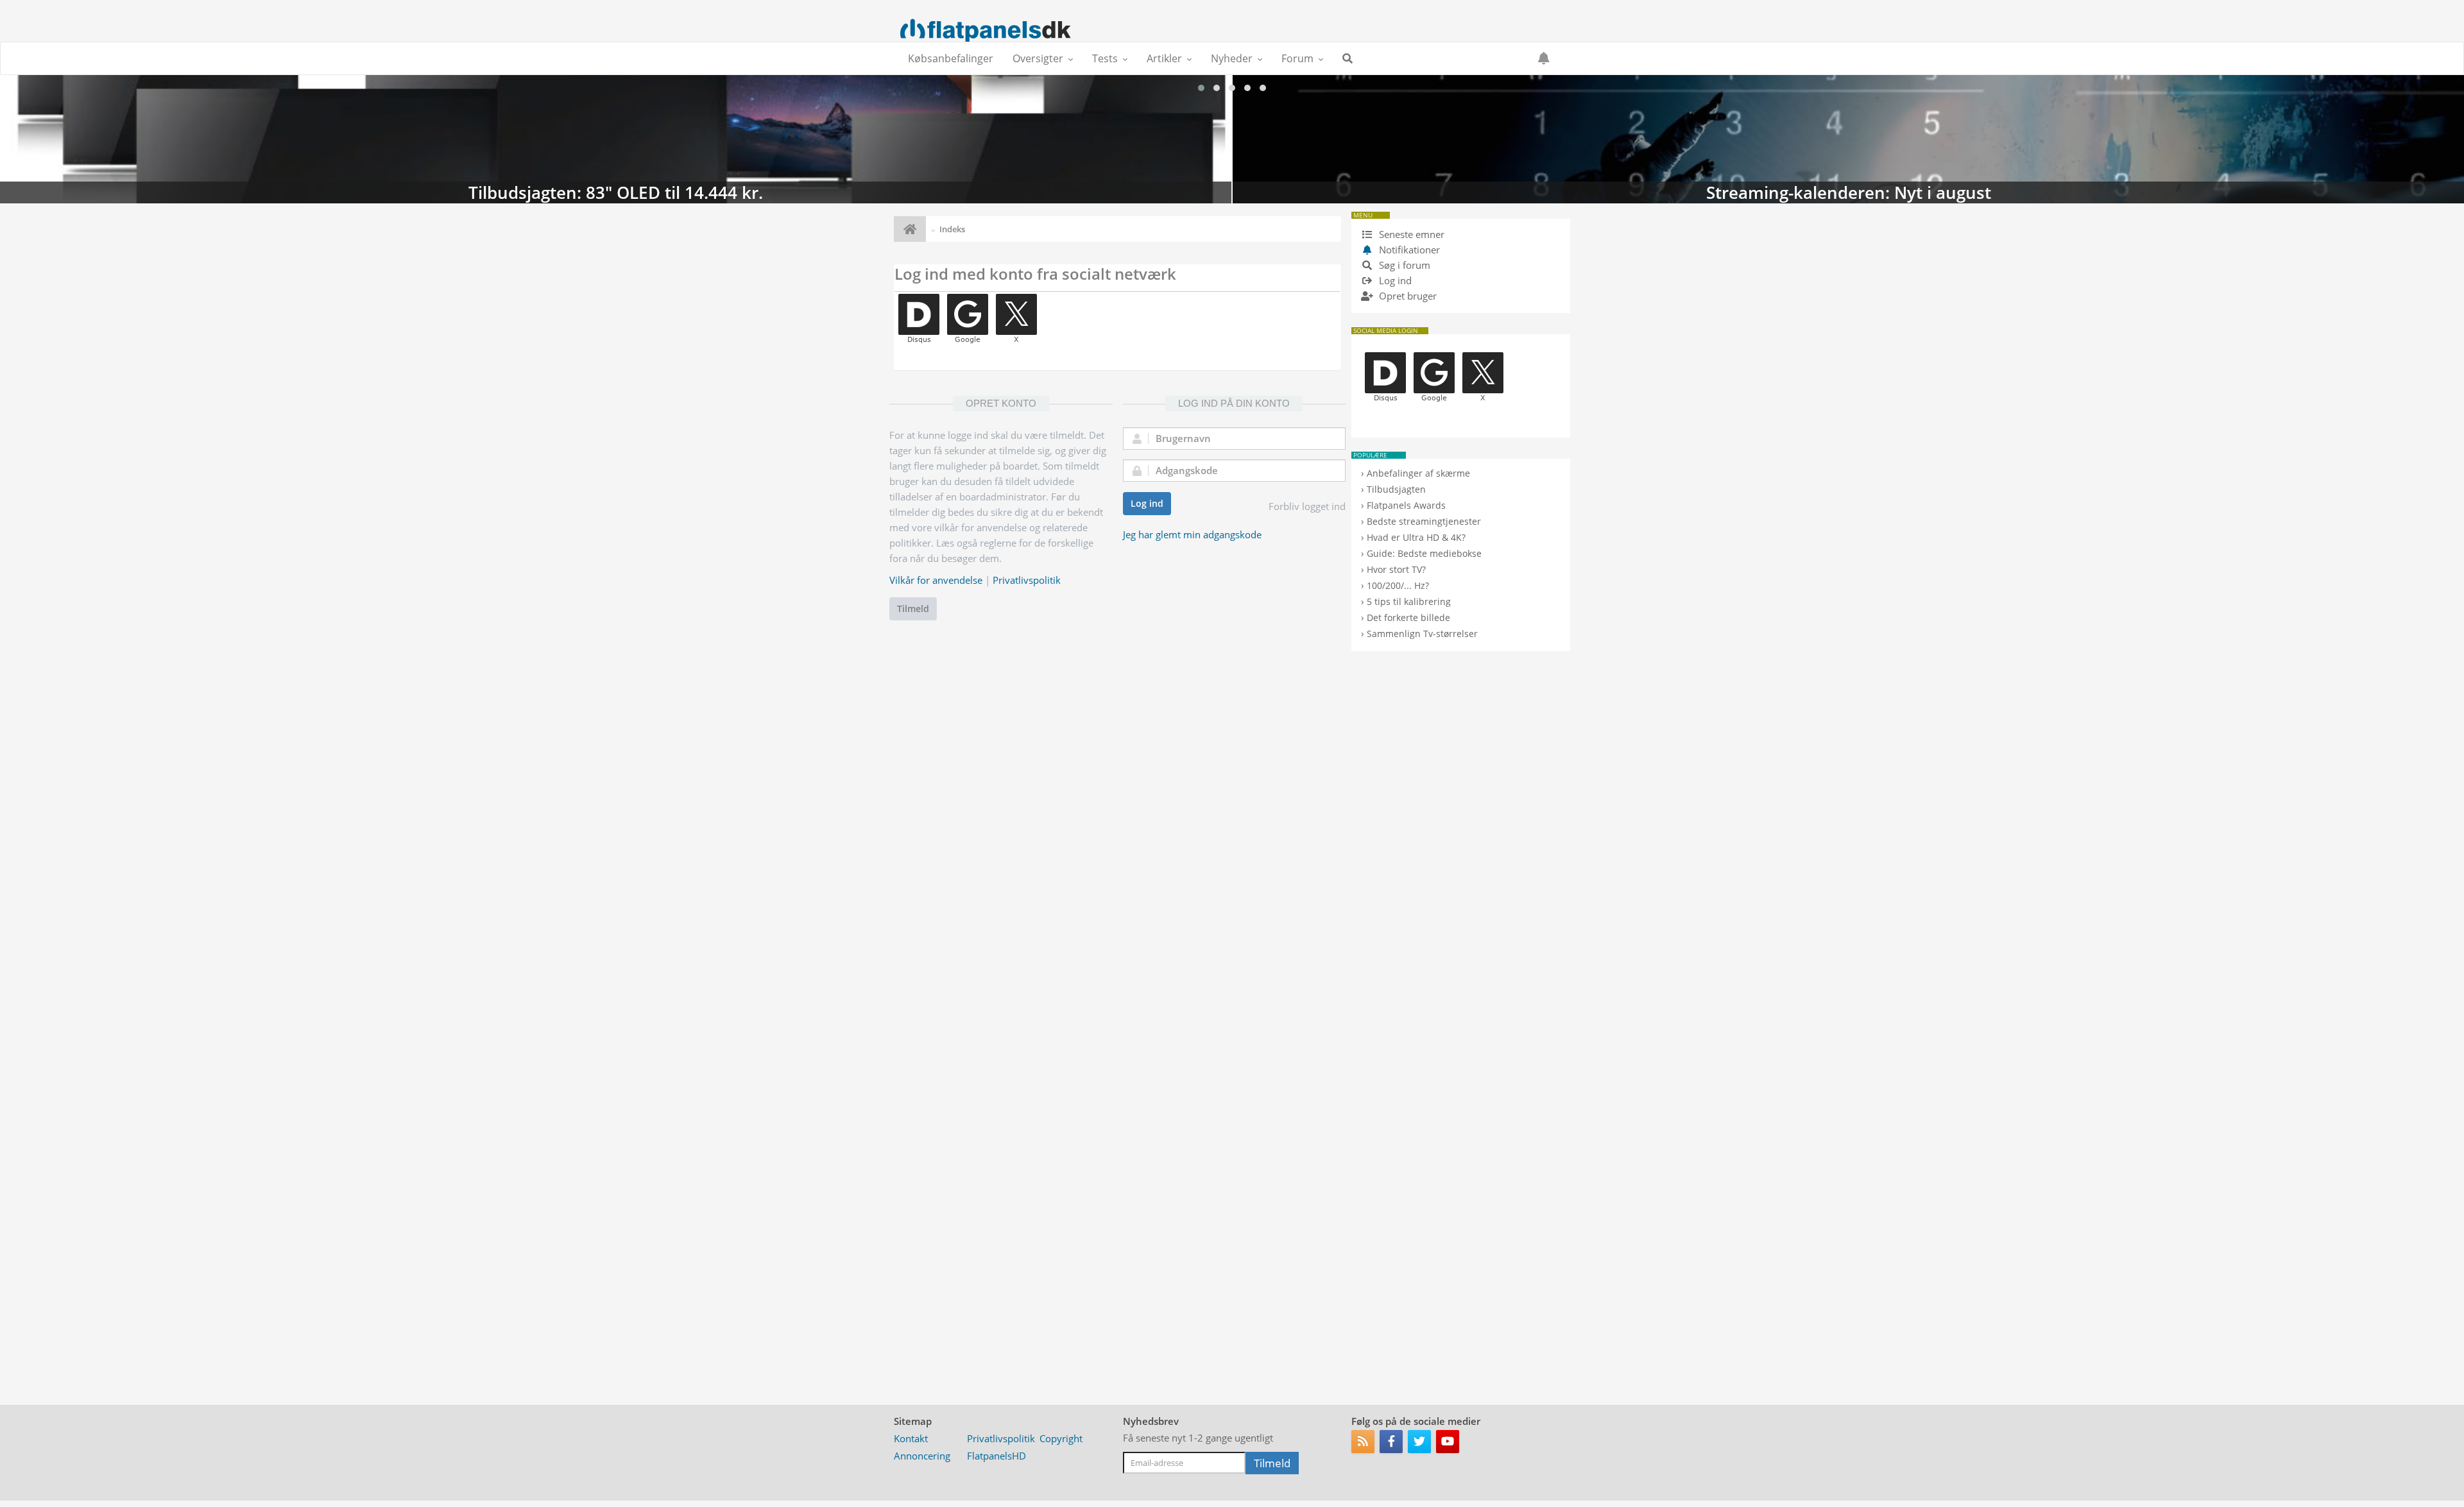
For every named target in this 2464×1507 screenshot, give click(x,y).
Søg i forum (1403, 265)
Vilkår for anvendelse (936, 580)
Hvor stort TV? (1396, 569)
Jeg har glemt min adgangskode (1192, 534)
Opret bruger (1407, 296)
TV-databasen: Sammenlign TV (1848, 139)
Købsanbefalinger (951, 58)
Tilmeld (913, 609)
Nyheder (1232, 58)
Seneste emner (1410, 234)
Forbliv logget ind (1307, 506)
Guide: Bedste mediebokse (1424, 553)
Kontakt (911, 1438)
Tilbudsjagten (1396, 489)
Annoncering (922, 1456)
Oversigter (1038, 58)
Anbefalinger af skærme (1418, 473)
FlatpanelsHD (997, 1456)
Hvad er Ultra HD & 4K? (1416, 537)
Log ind (1147, 503)
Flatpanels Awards (1406, 505)
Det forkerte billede (1408, 617)
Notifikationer (1409, 250)
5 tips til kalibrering (1409, 601)
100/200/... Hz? (1398, 585)
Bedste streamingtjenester (1424, 521)
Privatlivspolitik (1027, 580)
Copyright (1061, 1438)
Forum (1297, 58)
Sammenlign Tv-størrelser (1422, 634)
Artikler (1164, 58)
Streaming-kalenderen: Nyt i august (616, 139)
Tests (1105, 58)
